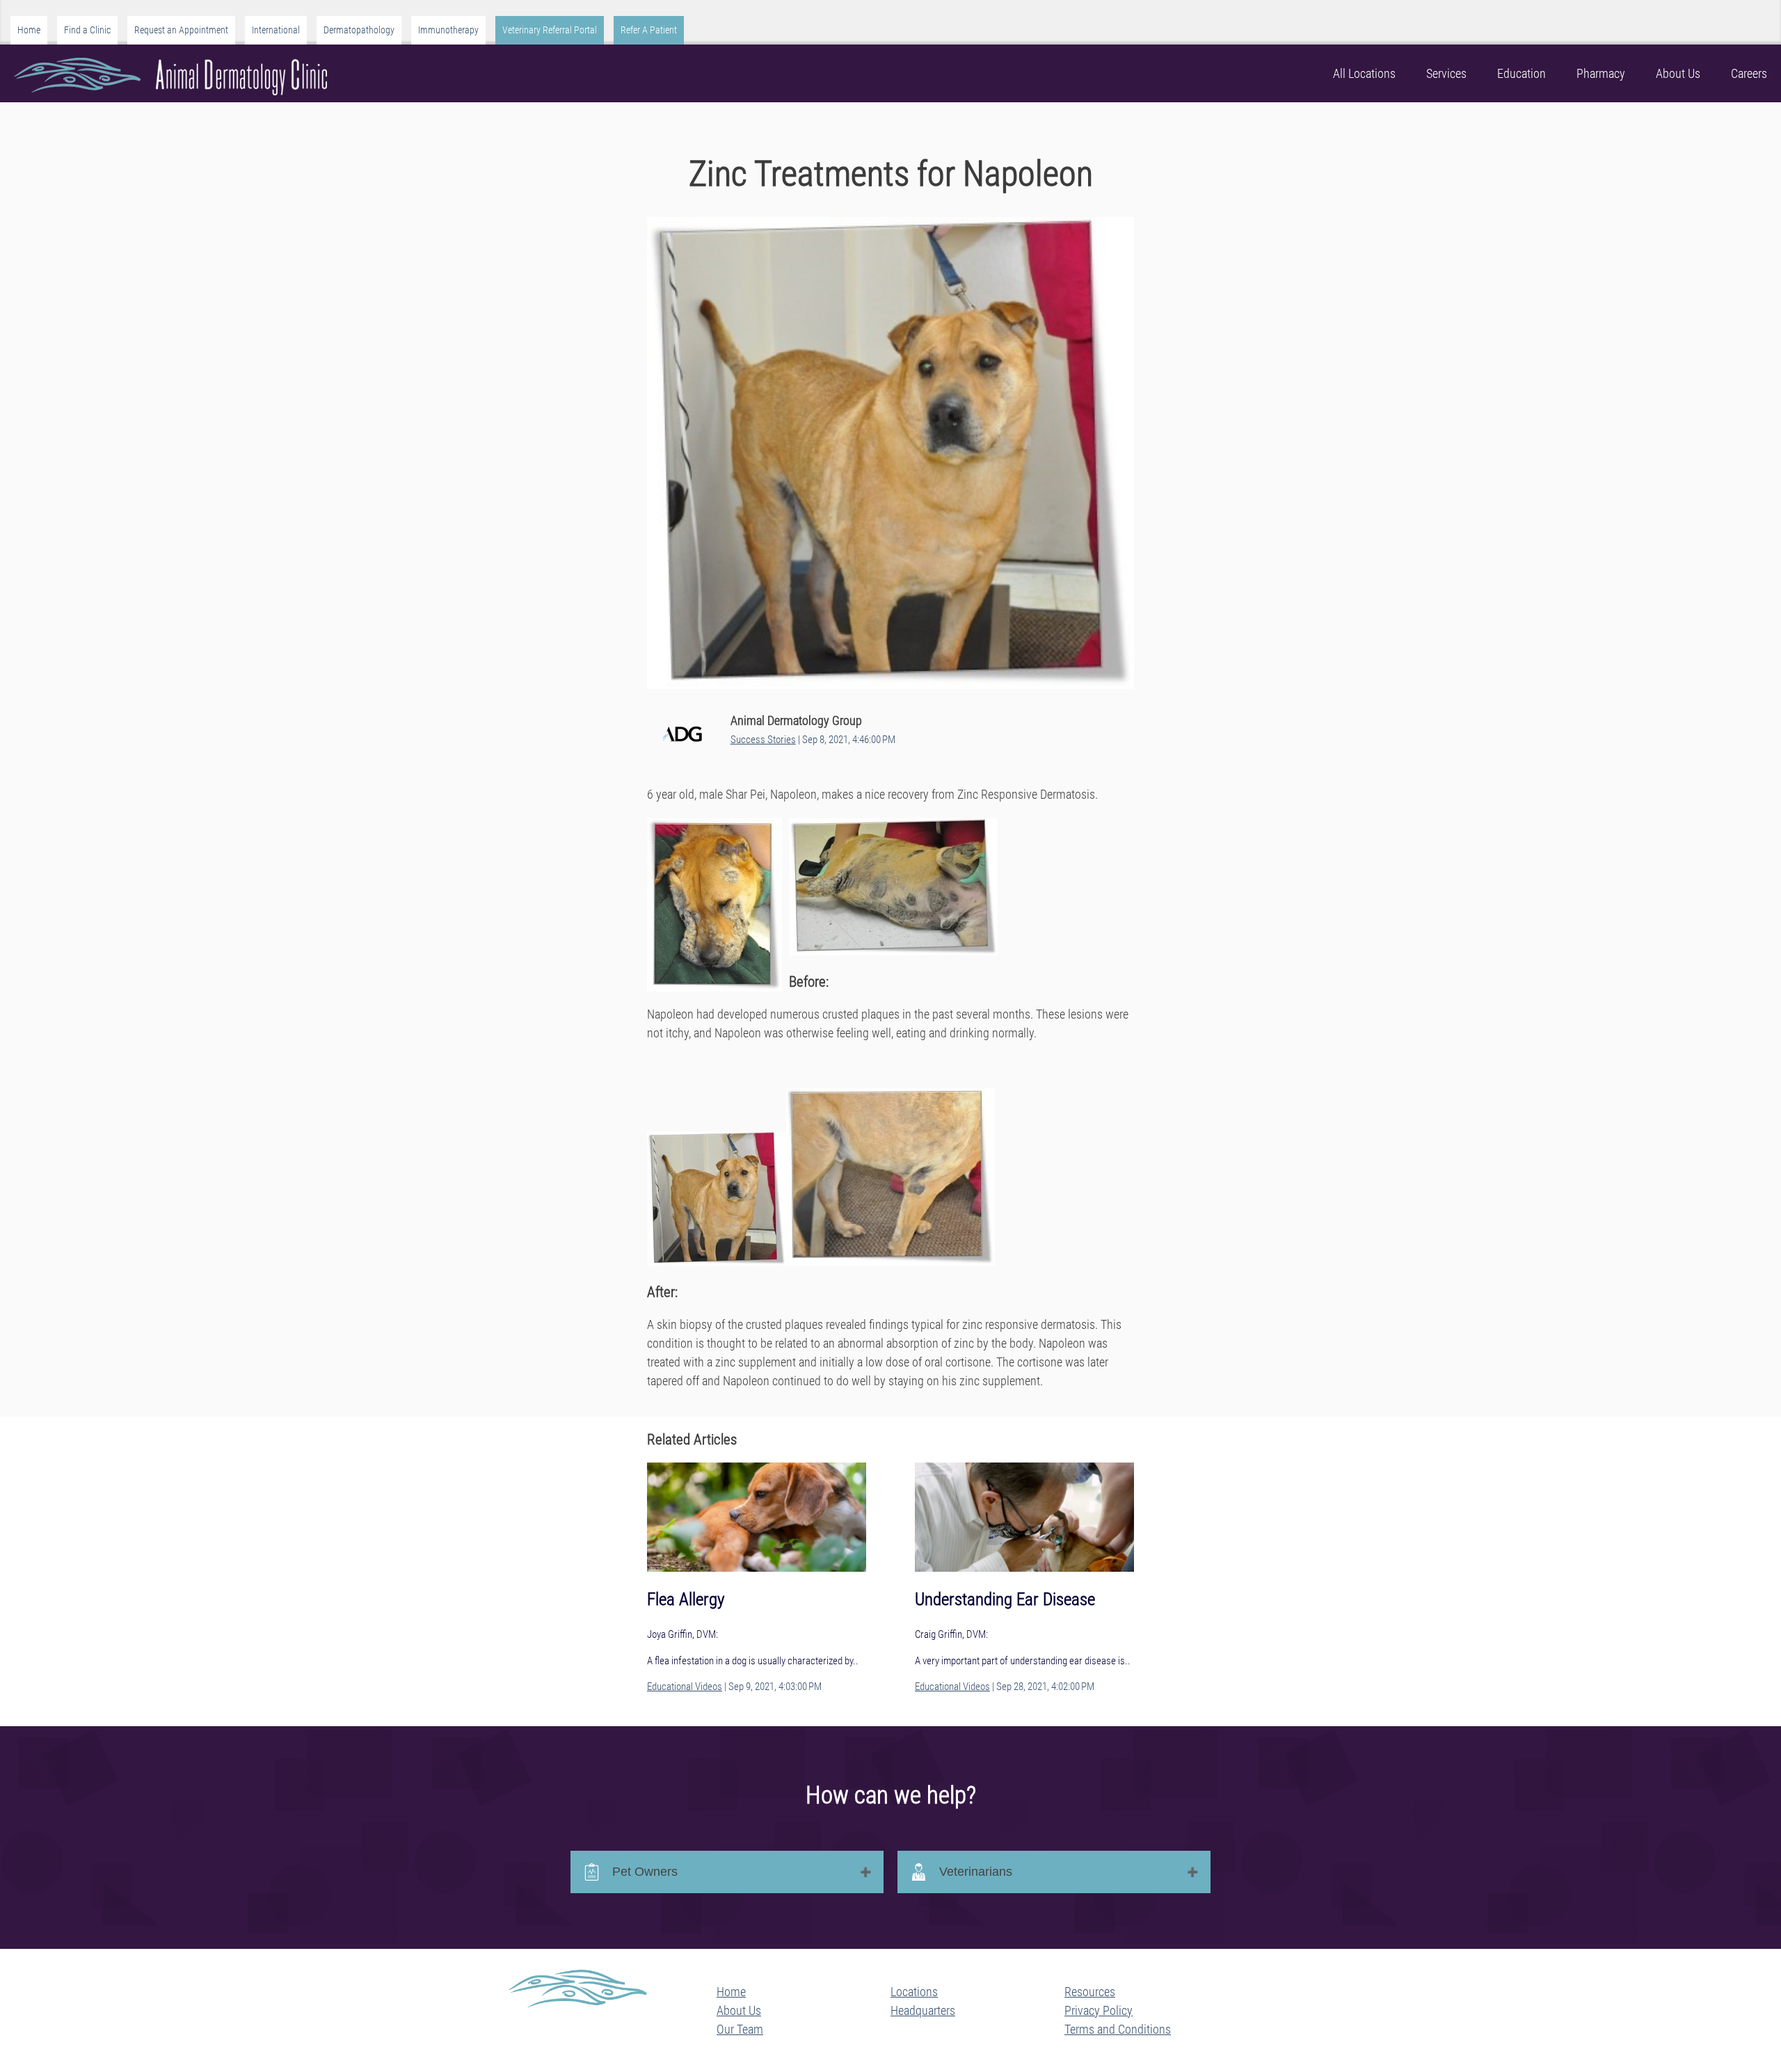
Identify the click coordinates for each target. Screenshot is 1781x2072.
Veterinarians (976, 1872)
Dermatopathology (359, 30)
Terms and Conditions (1118, 2029)
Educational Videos (685, 1687)
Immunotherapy (448, 30)
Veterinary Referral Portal (550, 30)
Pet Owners (645, 1872)
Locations (914, 1992)
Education (1522, 73)
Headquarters (923, 2010)
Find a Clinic (87, 30)
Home (29, 30)
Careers (1749, 73)
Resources (1090, 1992)
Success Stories (763, 740)
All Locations (1364, 73)
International (276, 30)
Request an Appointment (181, 30)
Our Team (740, 2029)
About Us (1678, 73)
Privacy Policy (1099, 2010)
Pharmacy (1601, 73)
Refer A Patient (649, 30)
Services (1446, 73)
